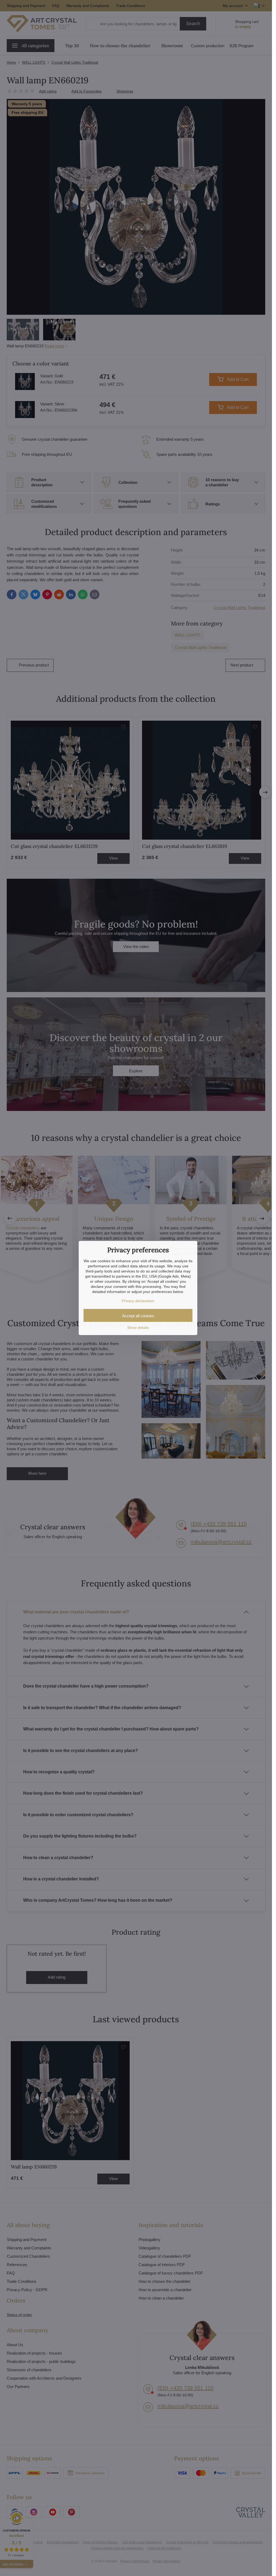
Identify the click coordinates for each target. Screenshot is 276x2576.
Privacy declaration (138, 1301)
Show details (138, 1328)
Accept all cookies (138, 1316)
